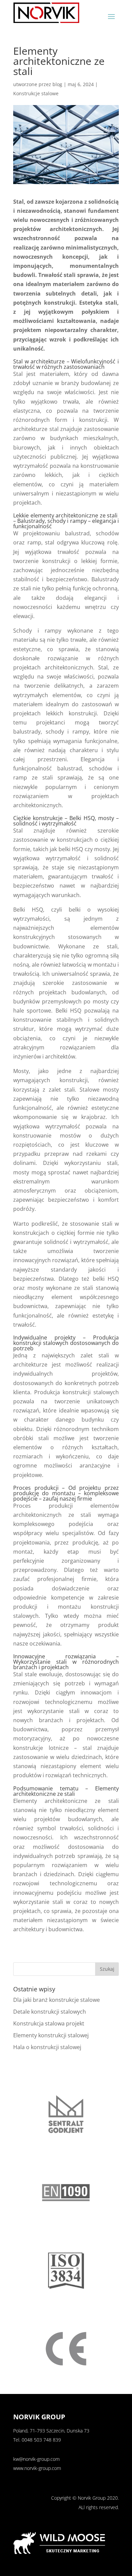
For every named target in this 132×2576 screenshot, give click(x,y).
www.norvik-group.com (37, 2468)
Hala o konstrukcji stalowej (47, 2047)
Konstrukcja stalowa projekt (49, 2023)
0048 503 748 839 (41, 2440)
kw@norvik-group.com (36, 2459)
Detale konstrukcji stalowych (50, 2012)
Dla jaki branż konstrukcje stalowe (57, 2000)
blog (57, 84)
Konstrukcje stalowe (36, 93)
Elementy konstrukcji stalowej (51, 2035)
